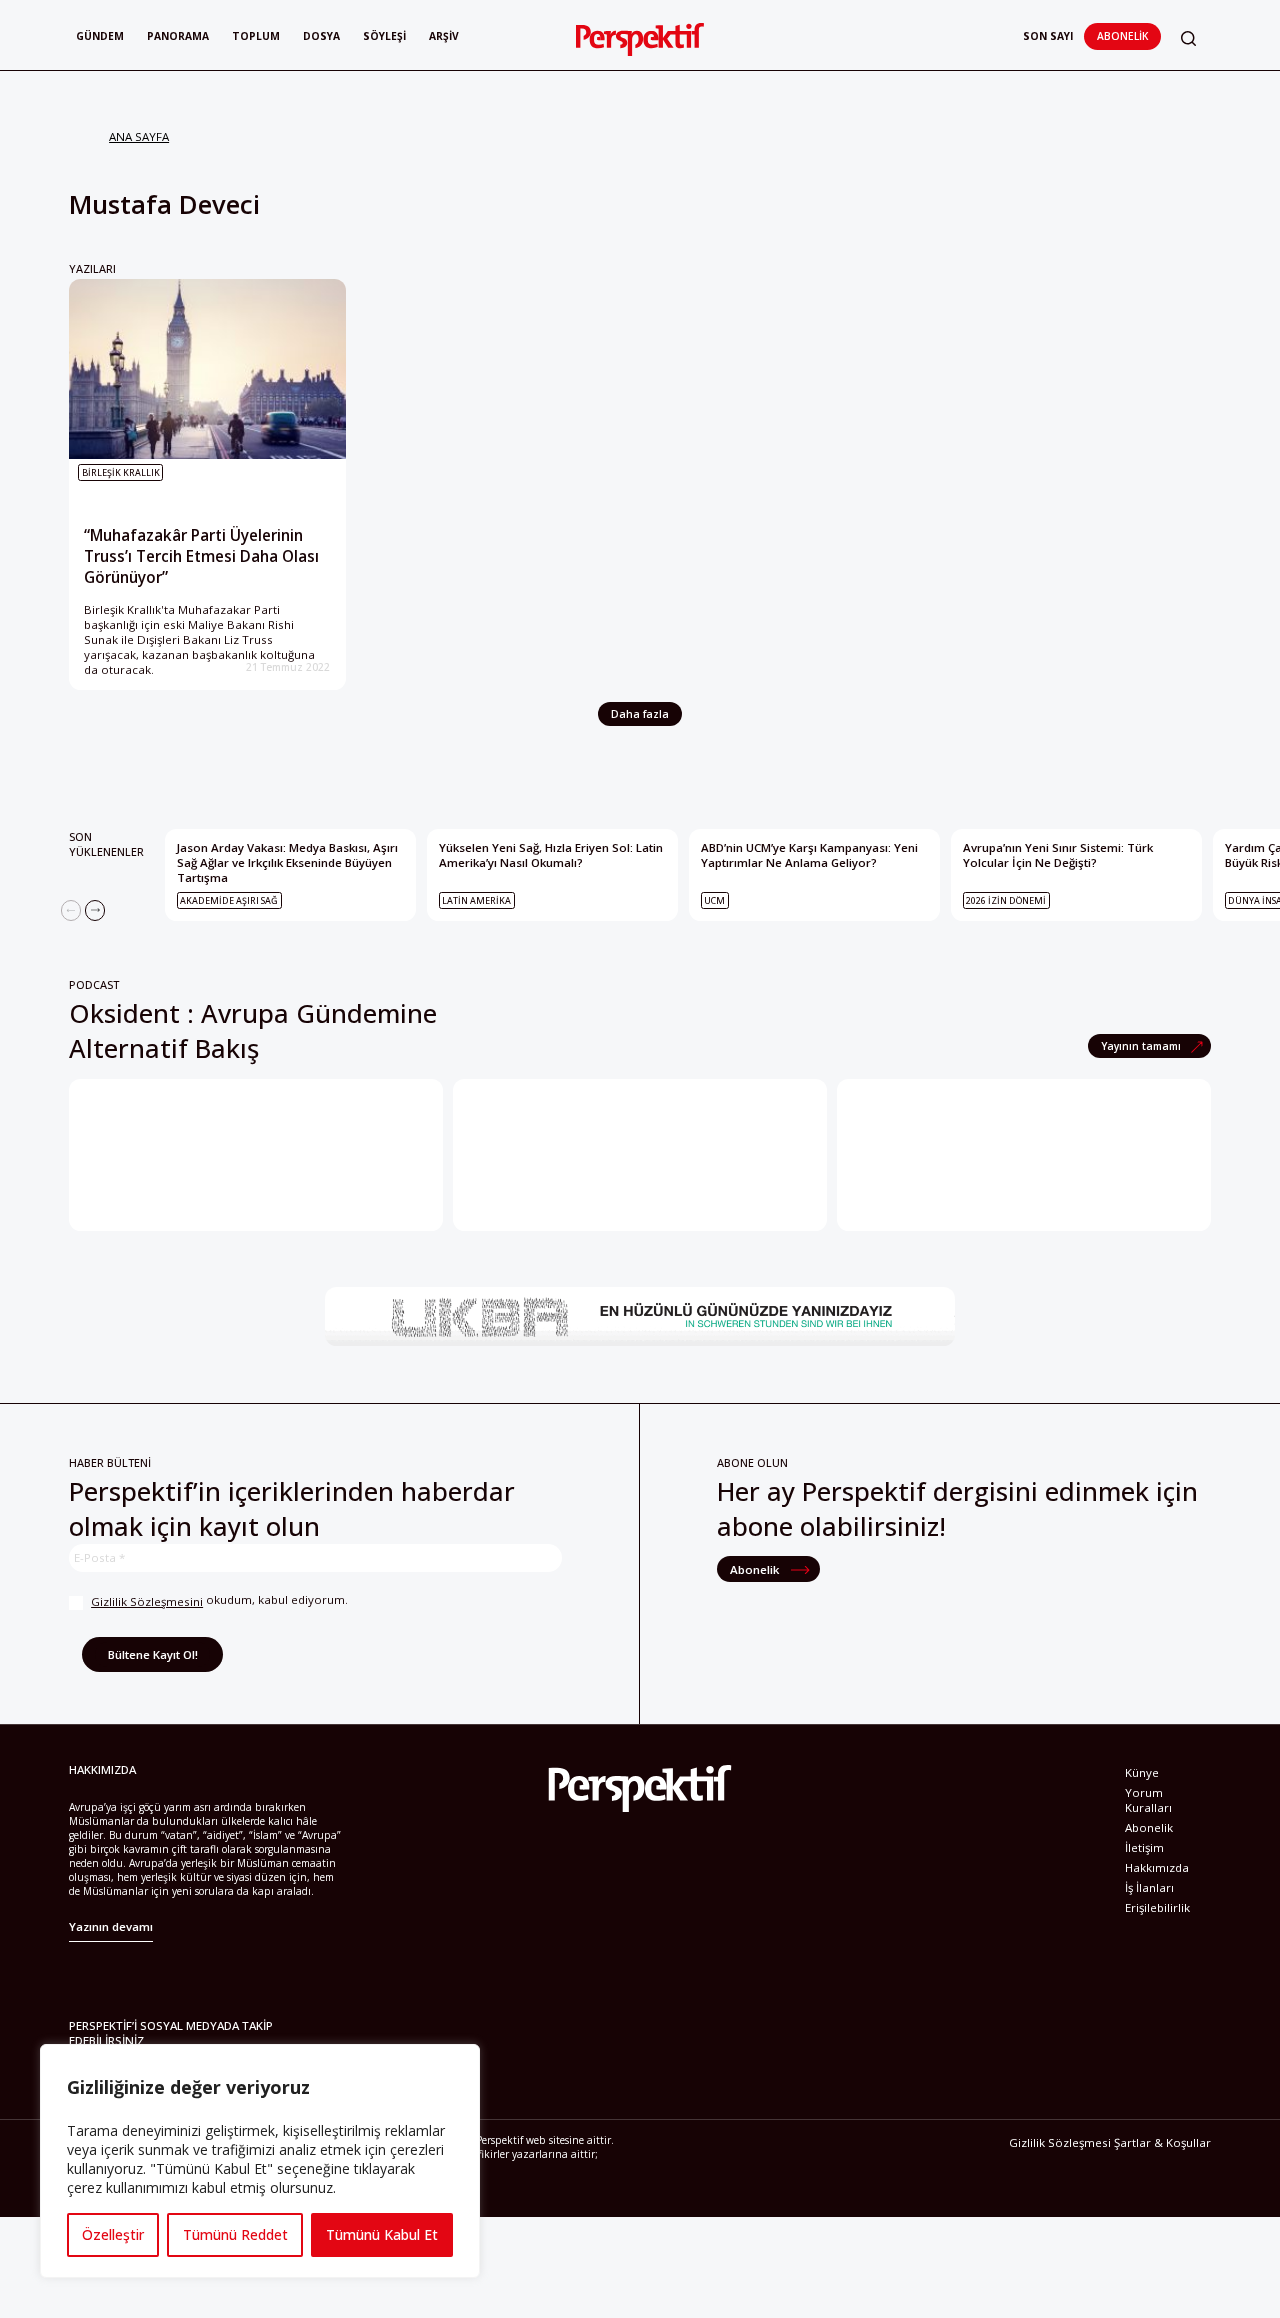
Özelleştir (113, 2234)
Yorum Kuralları (1148, 1800)
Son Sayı (1048, 36)
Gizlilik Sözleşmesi (1060, 2142)
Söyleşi (384, 36)
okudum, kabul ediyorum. (219, 1601)
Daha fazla (640, 714)
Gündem (100, 36)
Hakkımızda (1157, 1867)
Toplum (256, 36)
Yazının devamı (111, 1926)
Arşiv (444, 36)
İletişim (1144, 1847)
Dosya (321, 36)
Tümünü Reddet (235, 2234)
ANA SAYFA (139, 136)
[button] (1188, 38)
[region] (260, 2161)
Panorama (178, 36)
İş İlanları (1149, 1887)
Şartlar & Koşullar (1162, 2142)
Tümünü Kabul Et (382, 2234)
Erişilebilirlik (1157, 1907)
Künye (1142, 1772)
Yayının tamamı (1142, 1046)
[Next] (95, 910)
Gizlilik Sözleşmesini (147, 1601)
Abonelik (1122, 36)
